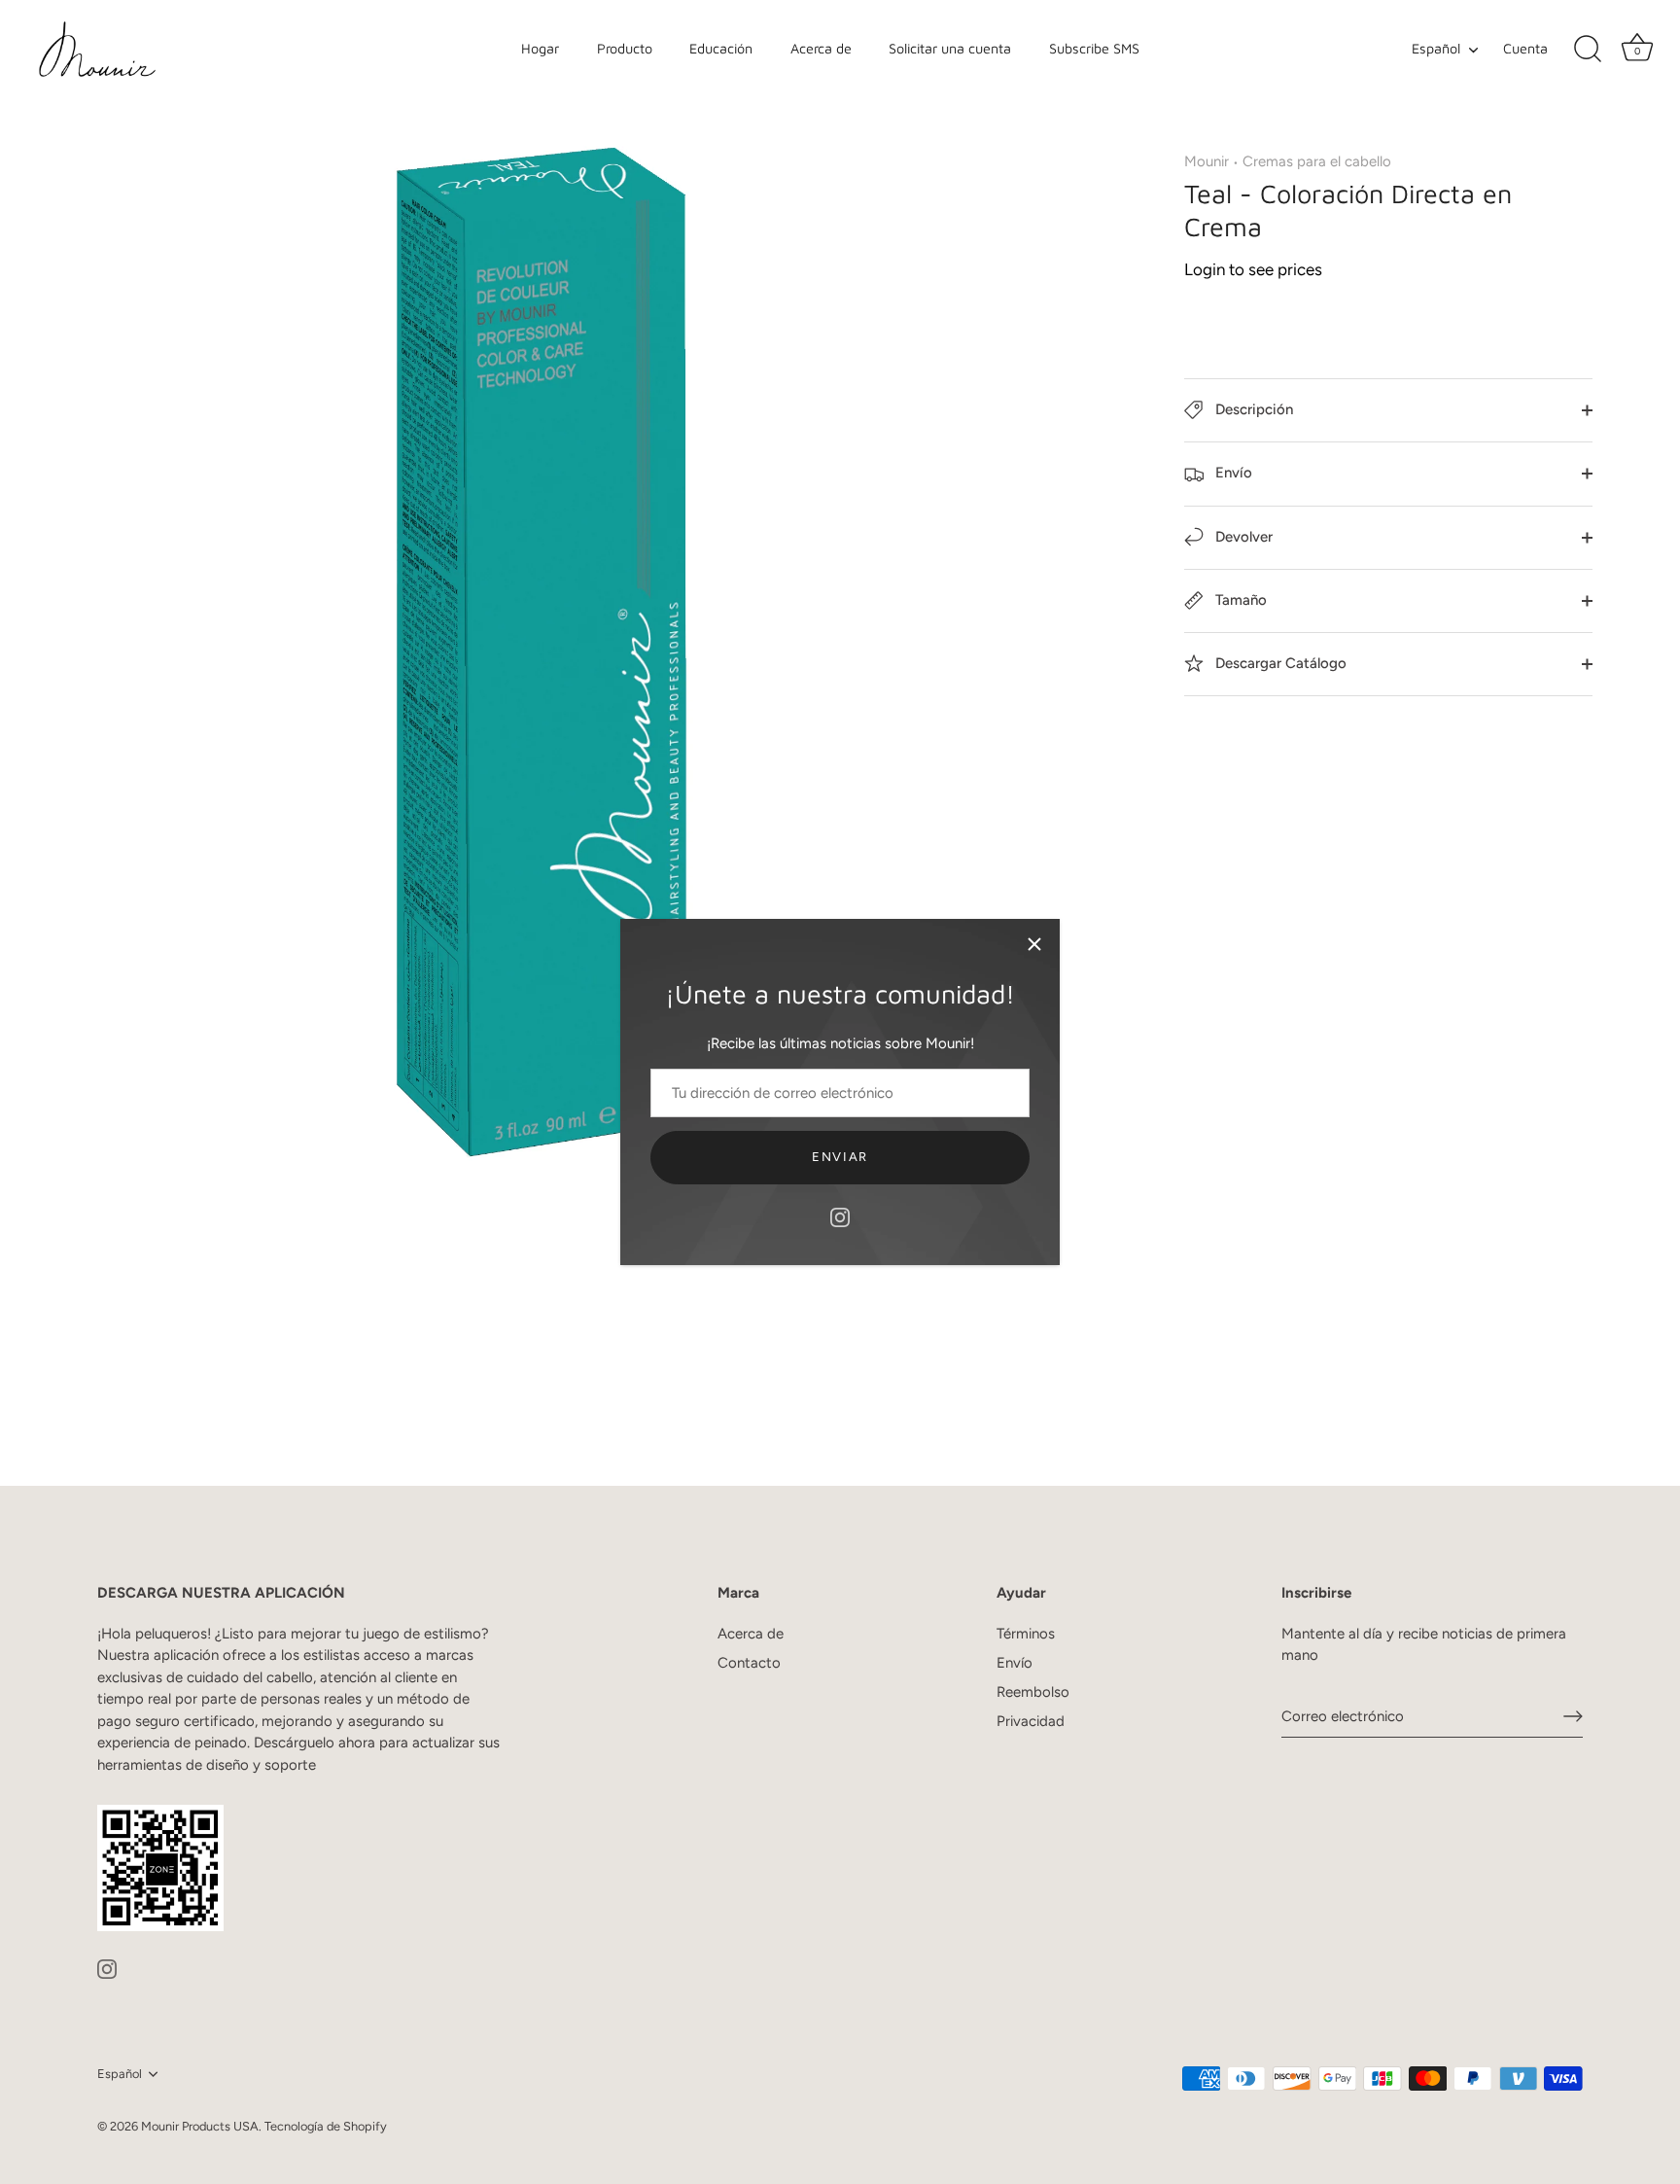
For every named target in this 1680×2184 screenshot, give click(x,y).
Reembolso (1033, 1692)
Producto (625, 48)
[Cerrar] (1034, 944)
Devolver (1242, 537)
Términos (1026, 1634)
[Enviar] (1573, 1716)
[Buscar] (1588, 50)
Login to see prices (1253, 269)
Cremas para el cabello (1317, 161)
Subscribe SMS (1094, 48)
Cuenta (1525, 48)
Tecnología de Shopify (326, 2126)
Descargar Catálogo (1279, 663)
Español (1436, 48)
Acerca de (821, 48)
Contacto (749, 1663)
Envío (1232, 473)
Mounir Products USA (200, 2126)
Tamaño (1239, 600)
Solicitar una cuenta (950, 48)
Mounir (1207, 161)
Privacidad (1031, 1721)
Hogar (540, 48)
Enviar (840, 1157)
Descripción (1252, 409)
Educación (721, 48)
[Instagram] (840, 1216)
